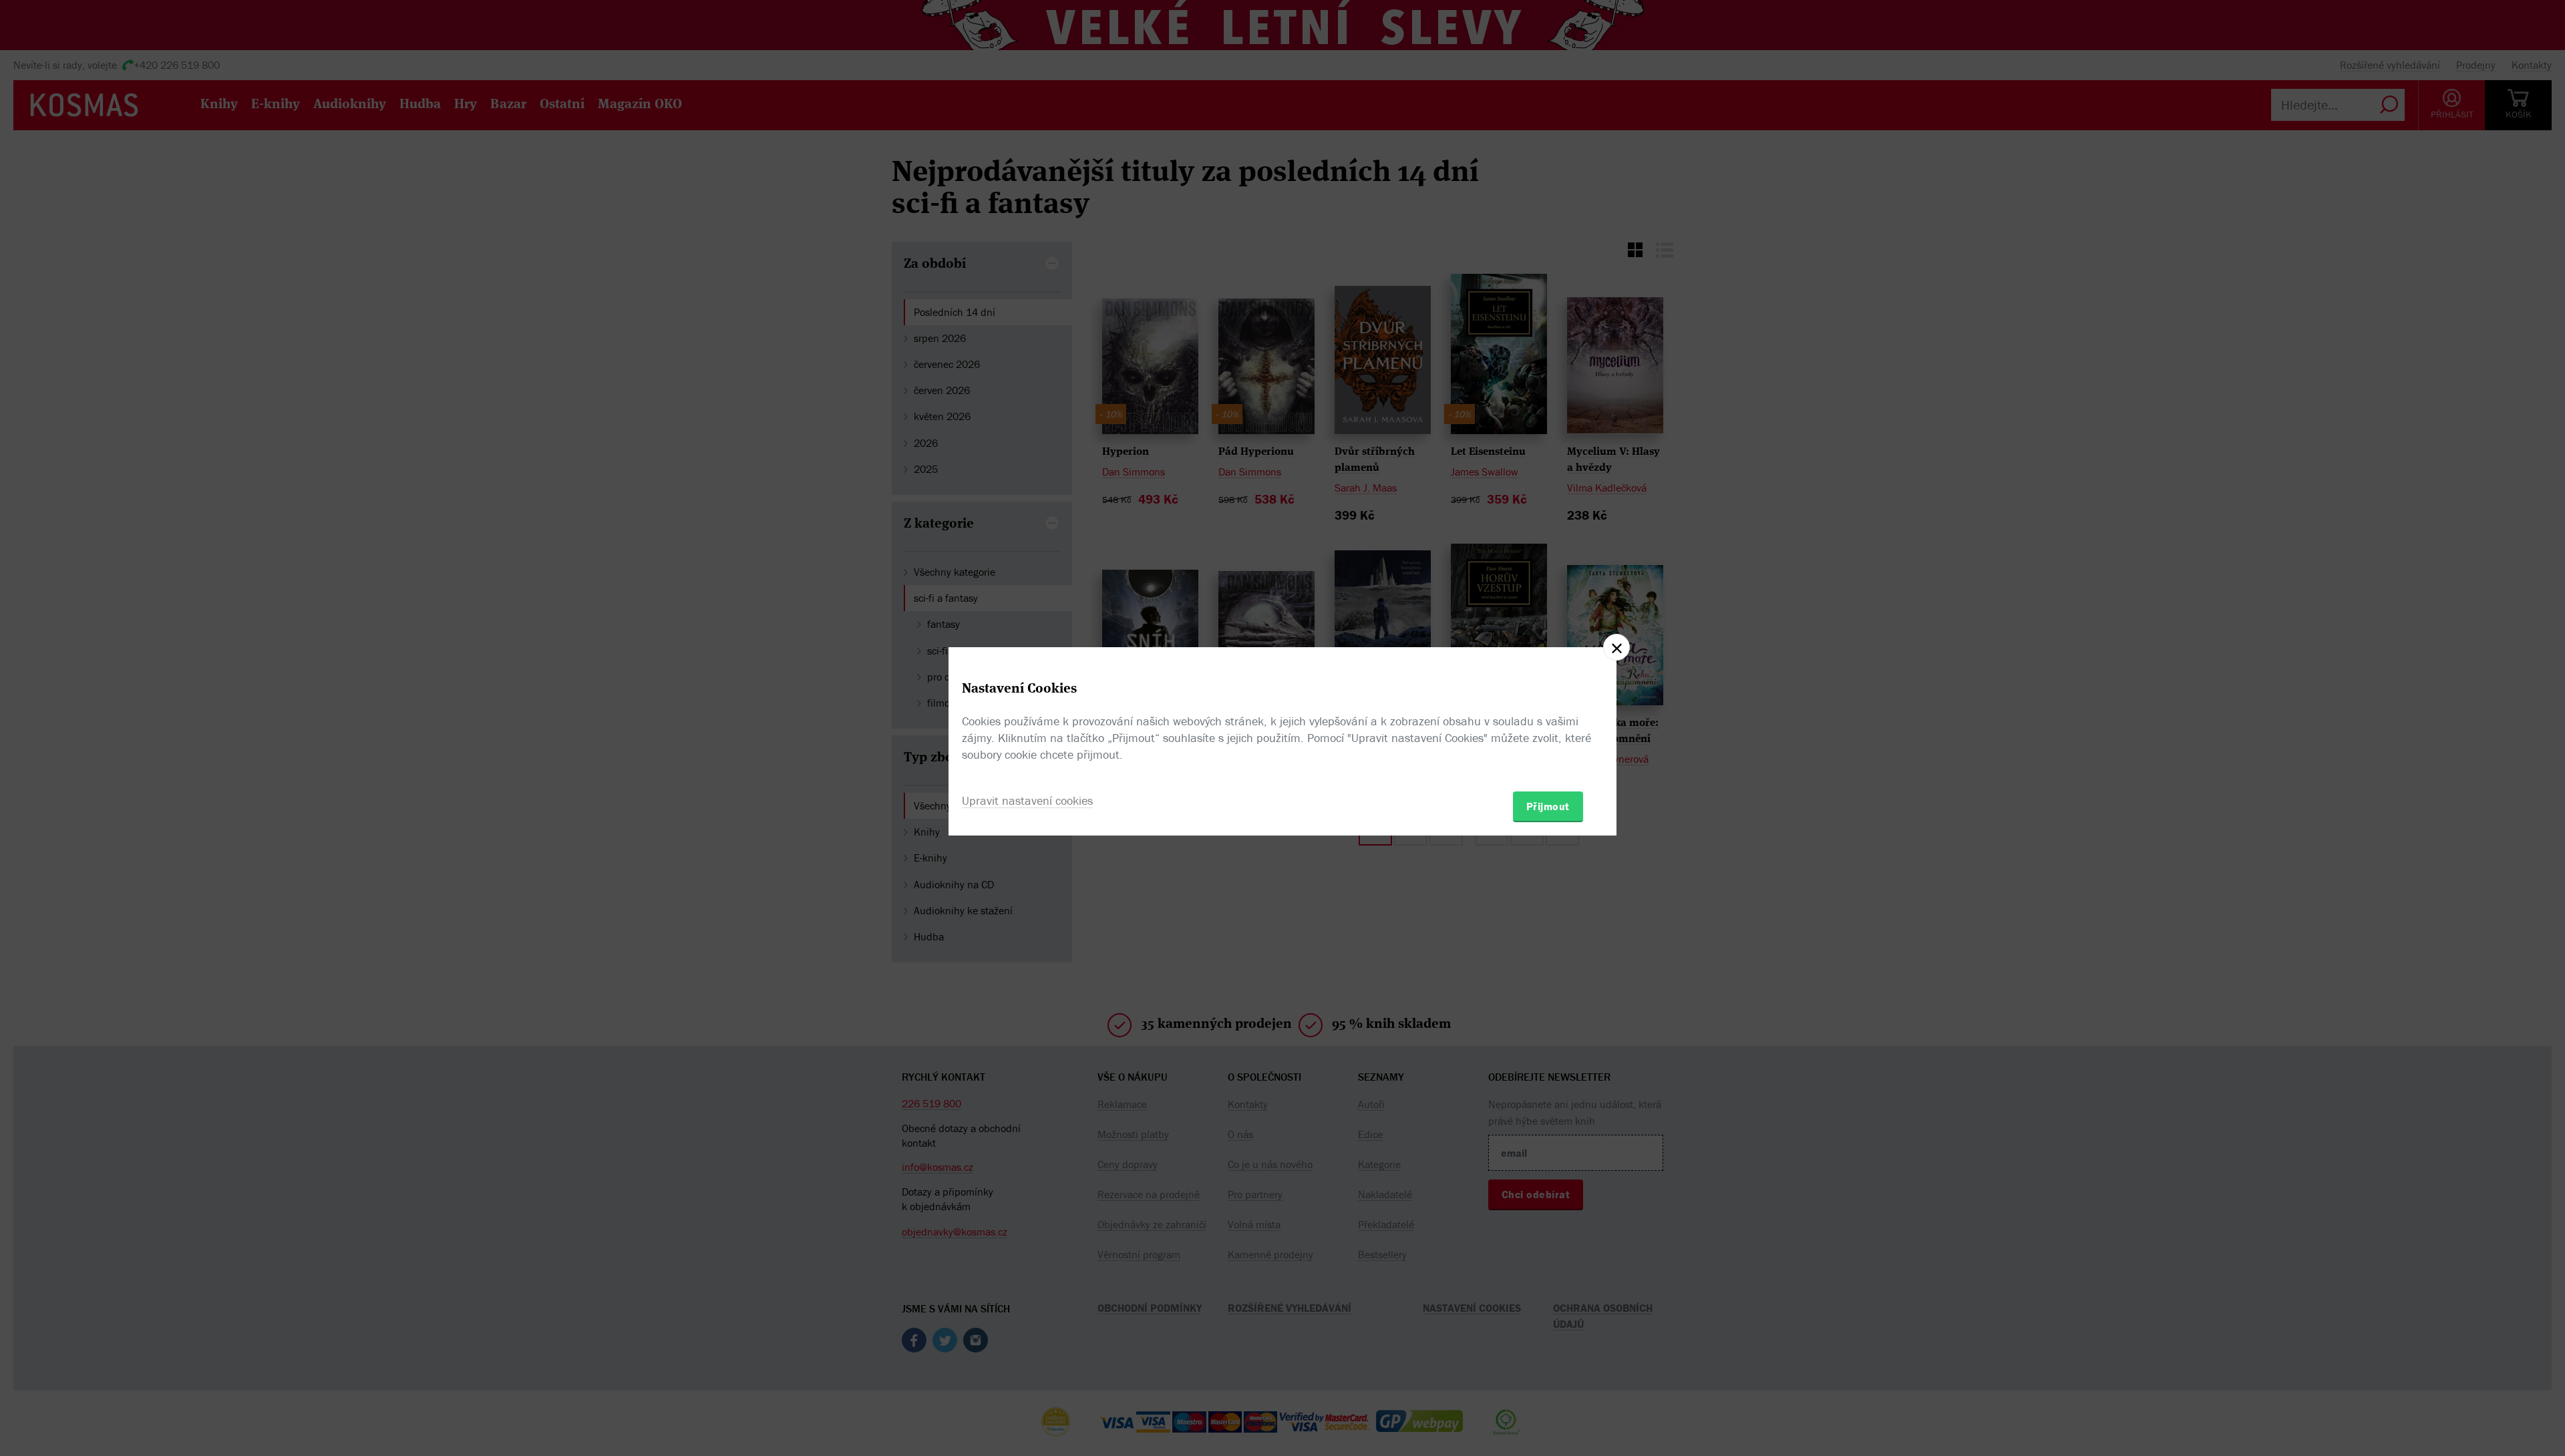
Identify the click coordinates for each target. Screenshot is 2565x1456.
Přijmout (1548, 806)
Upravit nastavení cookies (1027, 800)
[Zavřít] (1616, 647)
